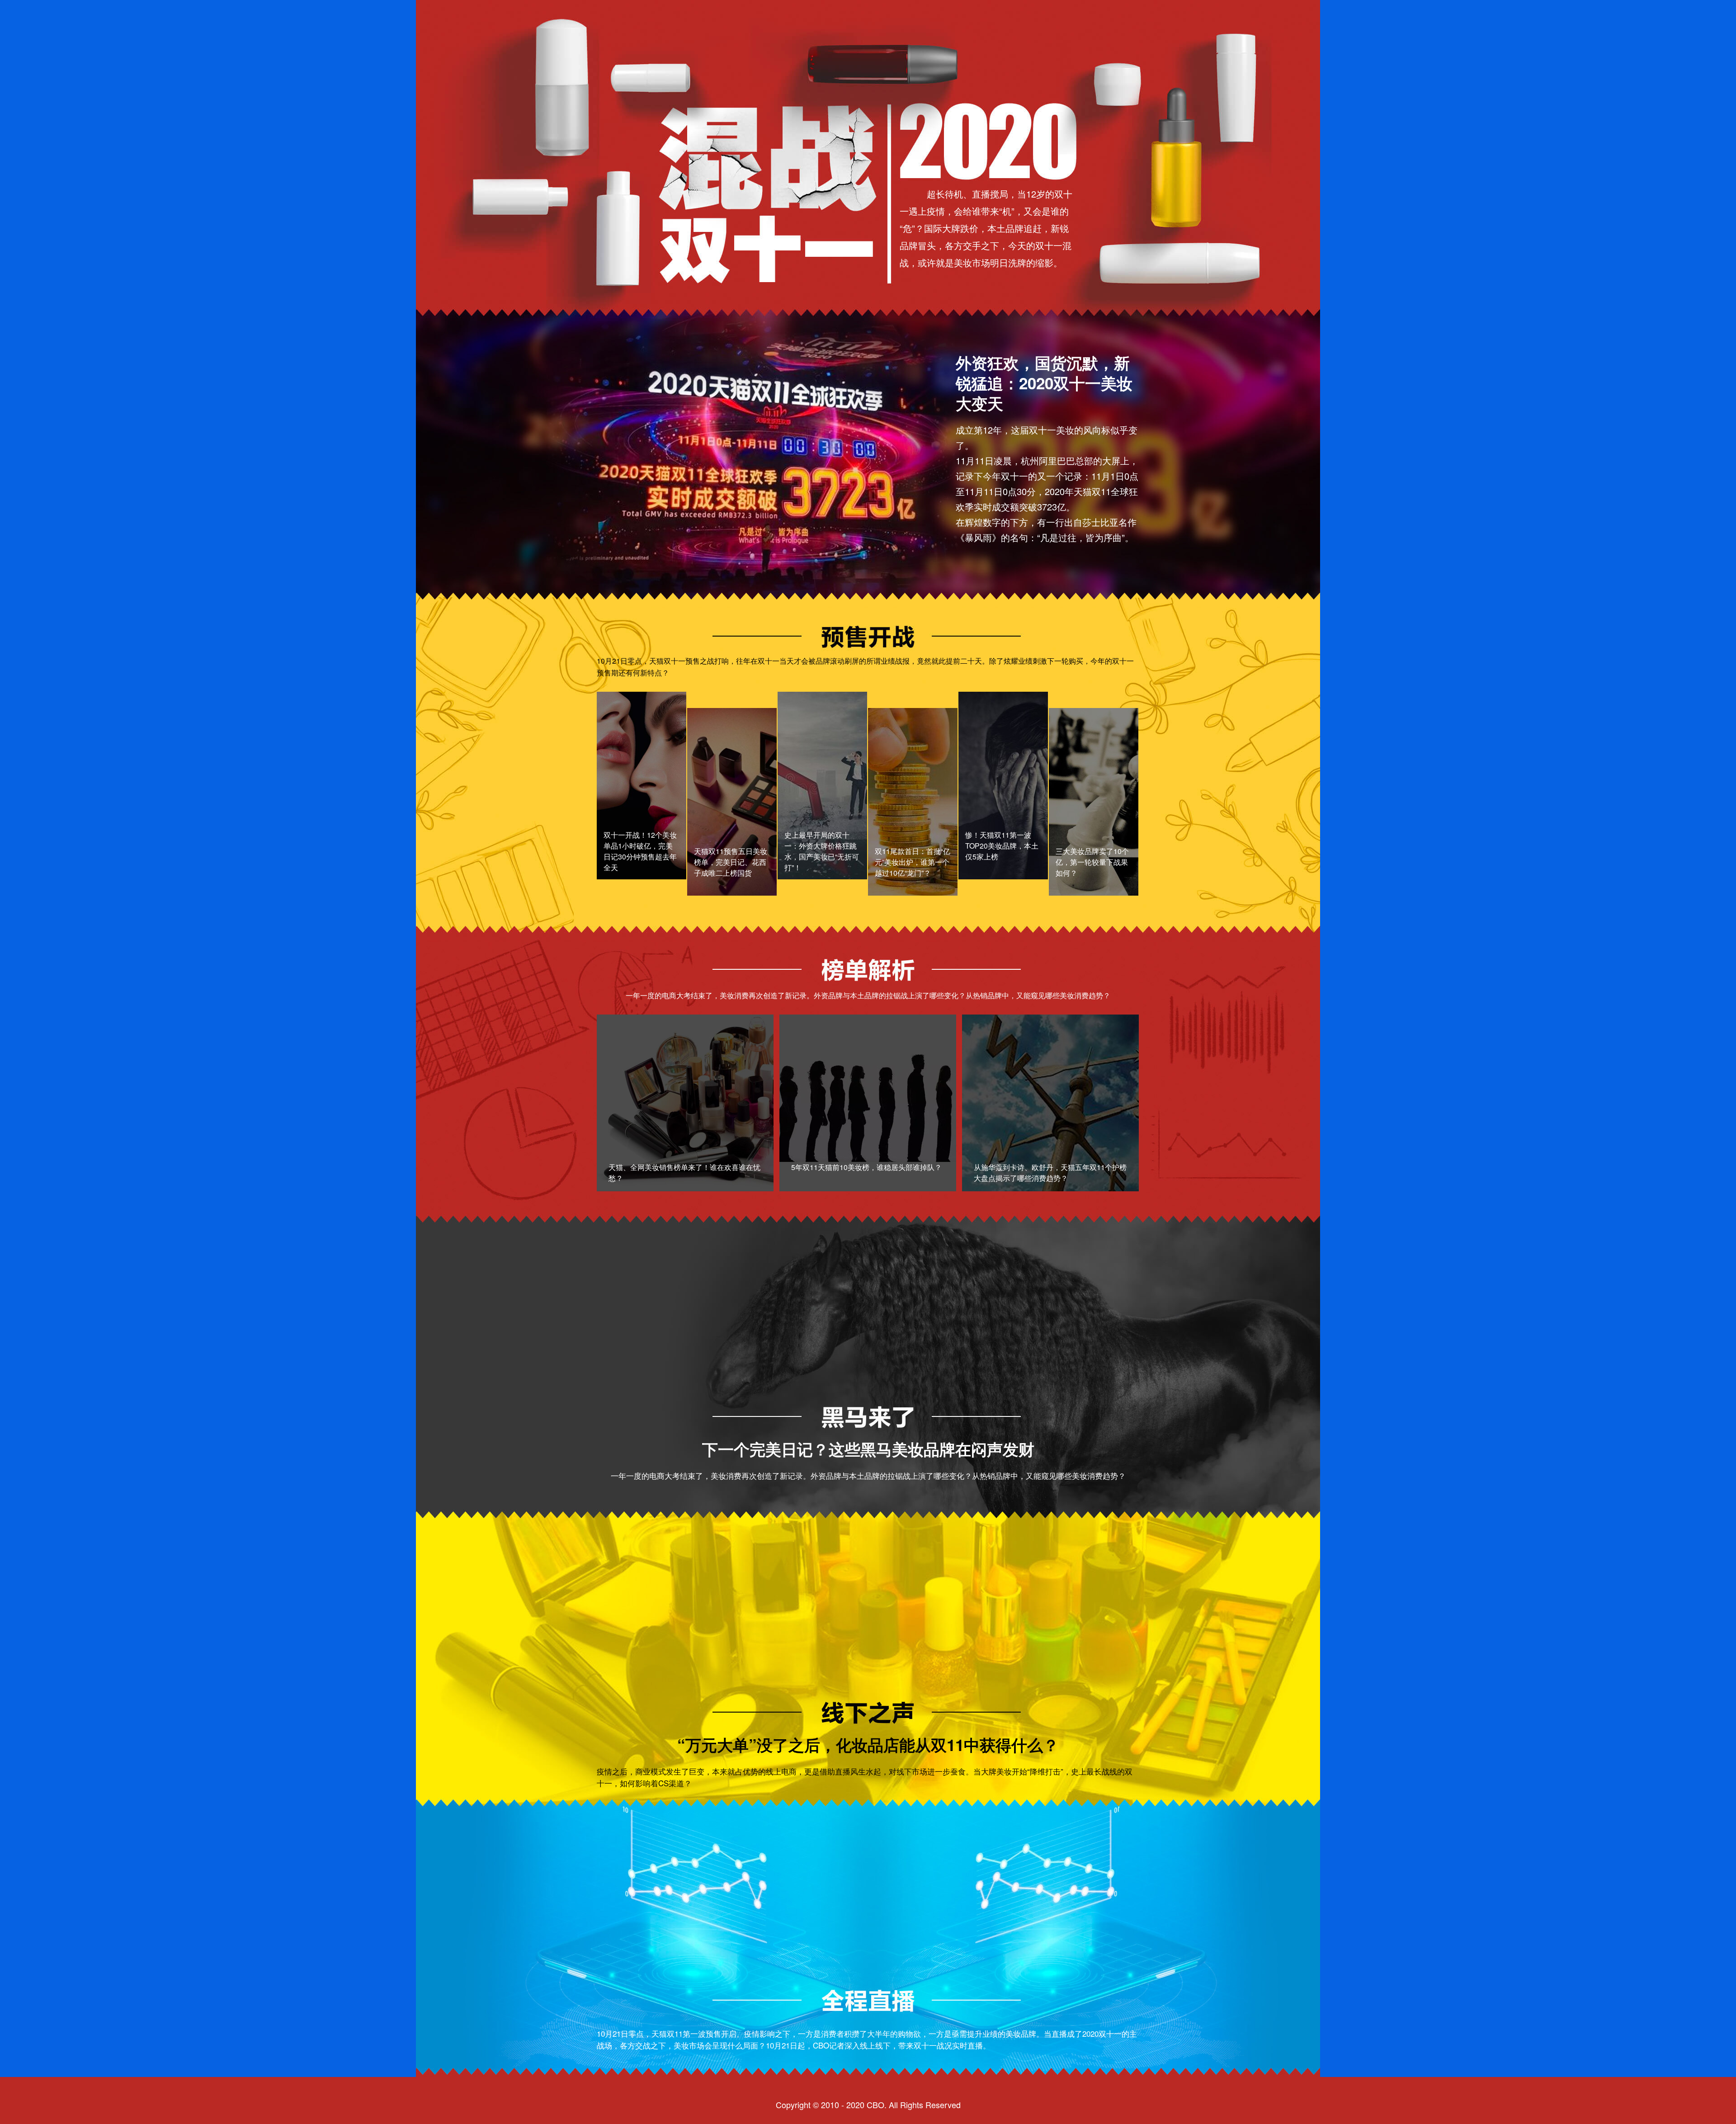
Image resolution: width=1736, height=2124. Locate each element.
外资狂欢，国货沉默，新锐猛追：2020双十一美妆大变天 (1044, 383)
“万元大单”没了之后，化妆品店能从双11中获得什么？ (868, 1745)
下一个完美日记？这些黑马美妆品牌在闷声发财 (868, 1449)
